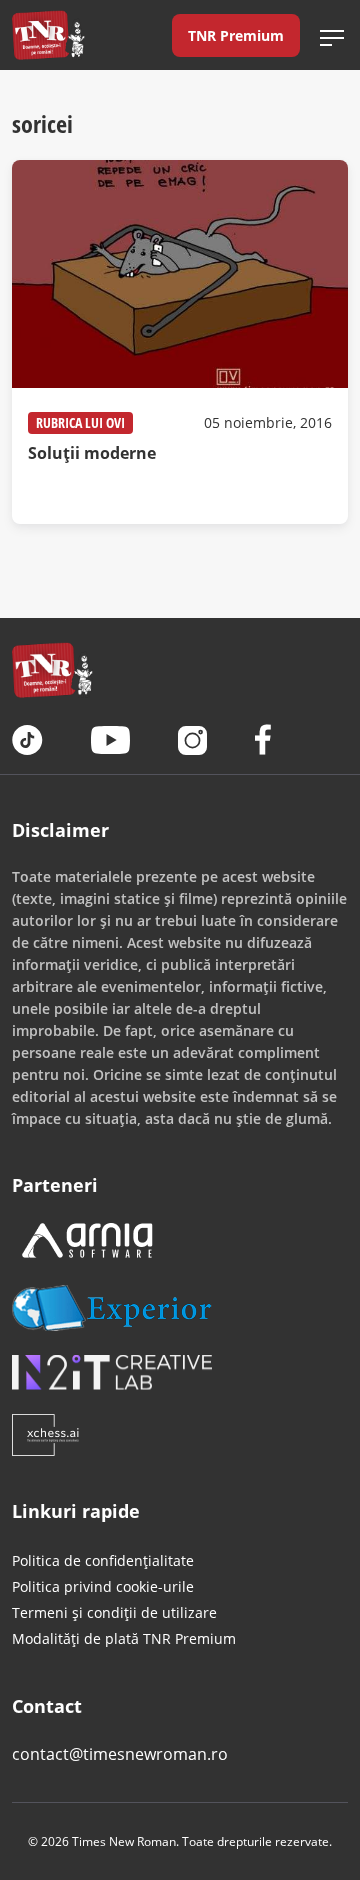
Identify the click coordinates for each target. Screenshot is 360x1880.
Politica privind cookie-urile (103, 1586)
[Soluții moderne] (180, 342)
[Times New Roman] (48, 35)
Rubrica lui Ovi (80, 422)
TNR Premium (236, 35)
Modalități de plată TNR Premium (124, 1638)
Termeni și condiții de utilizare (114, 1612)
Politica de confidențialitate (103, 1560)
